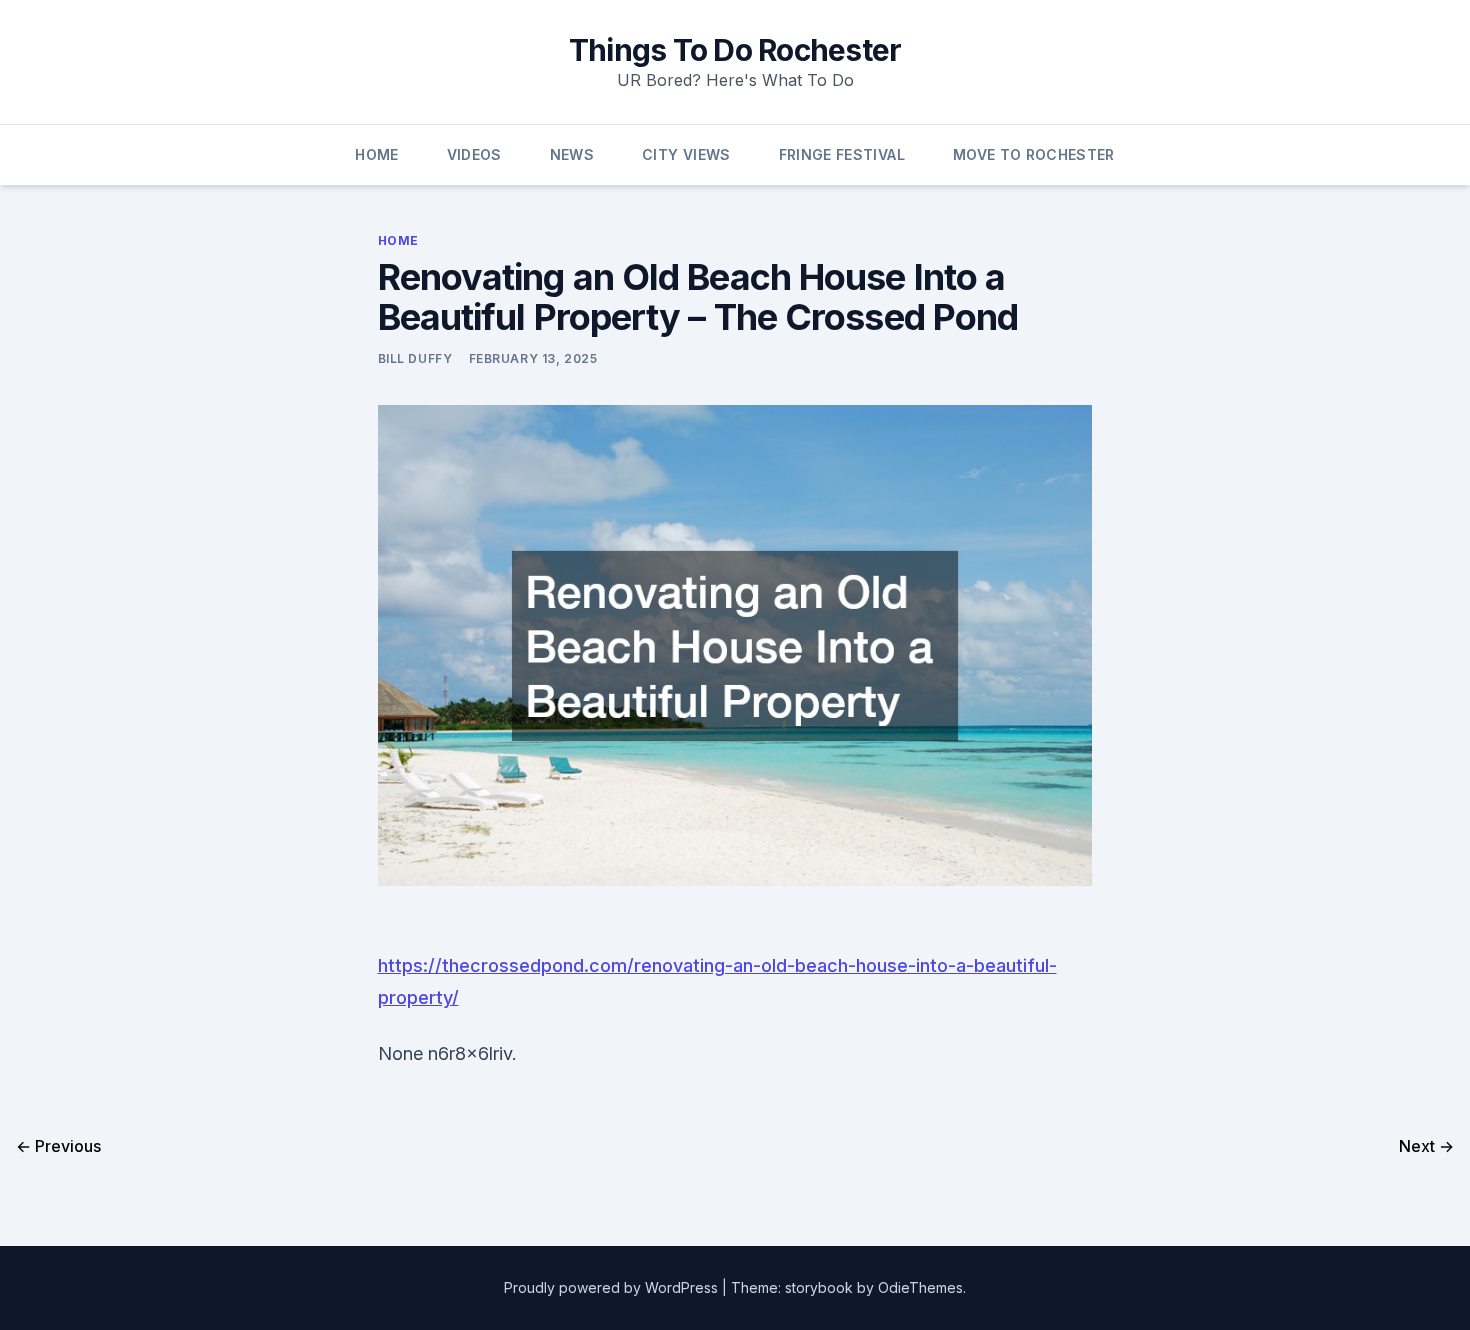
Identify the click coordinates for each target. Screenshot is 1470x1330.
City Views (686, 154)
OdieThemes (920, 1287)
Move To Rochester (1034, 154)
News (572, 154)
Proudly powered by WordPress (613, 1287)
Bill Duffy (415, 358)
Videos (474, 154)
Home (376, 154)
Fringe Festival (842, 154)
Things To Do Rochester (735, 50)
